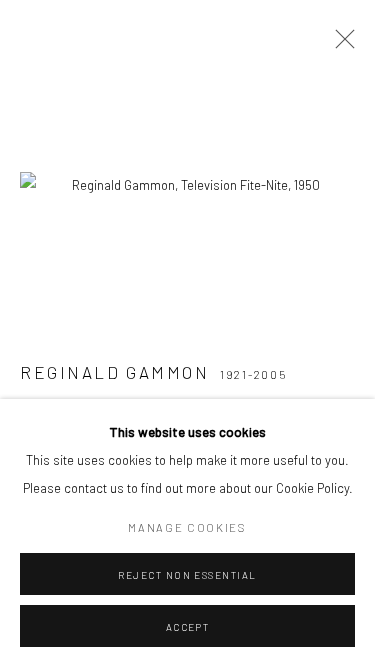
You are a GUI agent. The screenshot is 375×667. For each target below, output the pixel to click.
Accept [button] (188, 627)
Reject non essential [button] (187, 575)
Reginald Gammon (114, 372)
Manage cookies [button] (187, 527)
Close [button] (340, 45)
